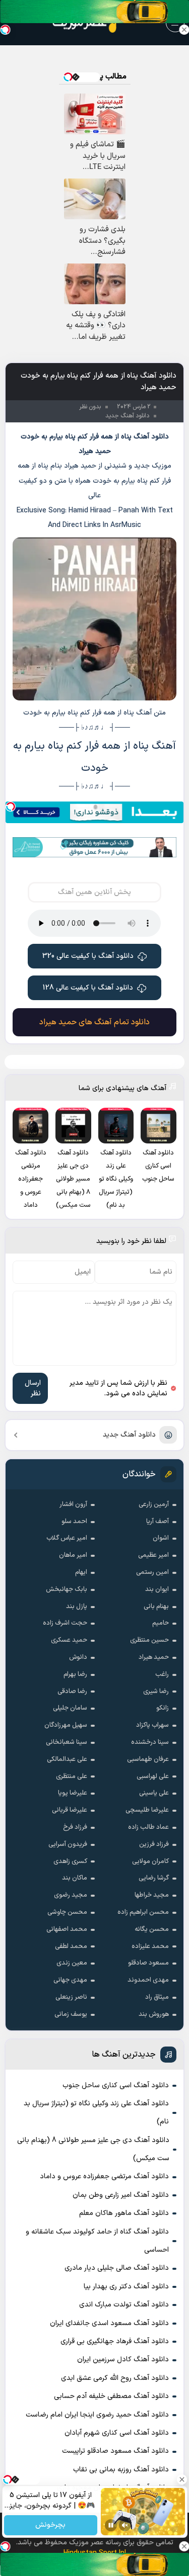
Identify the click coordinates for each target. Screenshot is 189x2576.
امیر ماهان (73, 1555)
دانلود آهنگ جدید (129, 1435)
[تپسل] (11, 807)
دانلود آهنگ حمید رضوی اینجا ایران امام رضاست (97, 2415)
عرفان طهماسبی (148, 1759)
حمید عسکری (69, 1640)
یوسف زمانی (71, 2014)
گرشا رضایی (154, 1878)
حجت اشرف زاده (65, 1623)
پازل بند (77, 1607)
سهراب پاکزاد (152, 1725)
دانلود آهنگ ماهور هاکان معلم (124, 2213)
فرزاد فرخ (75, 1827)
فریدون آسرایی (68, 1844)
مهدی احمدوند (148, 1980)
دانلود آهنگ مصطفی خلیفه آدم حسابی (111, 2396)
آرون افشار (73, 1504)
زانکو (163, 1708)
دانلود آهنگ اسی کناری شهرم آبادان (117, 2433)
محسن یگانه (152, 1929)
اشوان (161, 1538)
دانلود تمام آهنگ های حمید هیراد (94, 1022)
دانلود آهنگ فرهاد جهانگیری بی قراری (115, 2341)
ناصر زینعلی (71, 1997)
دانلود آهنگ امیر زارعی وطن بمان (121, 2195)
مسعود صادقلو (148, 1963)
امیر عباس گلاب (67, 1538)
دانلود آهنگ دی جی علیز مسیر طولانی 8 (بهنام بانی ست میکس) (93, 2149)
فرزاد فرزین (154, 1844)
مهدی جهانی (70, 1980)
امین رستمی (152, 1572)
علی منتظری (72, 1776)
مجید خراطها (152, 1895)
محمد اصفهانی (67, 1929)
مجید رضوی (71, 1895)
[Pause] (111, 2525)
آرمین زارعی (154, 1504)
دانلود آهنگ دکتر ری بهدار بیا (126, 2287)
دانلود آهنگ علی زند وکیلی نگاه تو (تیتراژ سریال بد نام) (96, 2113)
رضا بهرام (75, 1674)
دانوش (78, 1657)
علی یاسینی (154, 1793)
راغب (162, 1674)
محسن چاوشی (67, 1912)
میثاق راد (157, 1997)
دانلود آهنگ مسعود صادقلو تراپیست (115, 2451)
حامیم (161, 1623)
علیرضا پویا (73, 1793)
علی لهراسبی (153, 1776)
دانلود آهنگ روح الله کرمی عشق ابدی (115, 2378)
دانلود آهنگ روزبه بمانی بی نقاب (121, 2470)
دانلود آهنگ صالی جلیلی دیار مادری (117, 2268)
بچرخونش (50, 2525)
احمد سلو (74, 1522)
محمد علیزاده (150, 1946)
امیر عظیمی (153, 1555)
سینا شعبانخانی (67, 1742)
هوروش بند (154, 2014)
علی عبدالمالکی (67, 1759)
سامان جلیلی (70, 1708)
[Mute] (125, 2525)
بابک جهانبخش (67, 1589)
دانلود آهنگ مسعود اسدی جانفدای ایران (109, 2323)
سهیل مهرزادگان (66, 1725)
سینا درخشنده (150, 1742)
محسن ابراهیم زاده (143, 1912)
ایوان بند (157, 1589)
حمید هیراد (154, 1657)
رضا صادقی (72, 1692)
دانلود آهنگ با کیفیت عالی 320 (88, 956)
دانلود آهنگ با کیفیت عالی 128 (88, 988)
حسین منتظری (149, 1640)
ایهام (81, 1572)
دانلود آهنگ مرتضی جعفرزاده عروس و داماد (104, 2177)
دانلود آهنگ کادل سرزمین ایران (123, 2360)
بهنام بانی (156, 1607)
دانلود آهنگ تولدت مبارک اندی (124, 2305)
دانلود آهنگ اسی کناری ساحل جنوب (116, 2085)
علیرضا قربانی (70, 1810)
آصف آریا (157, 1522)
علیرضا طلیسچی (147, 1810)
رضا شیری (156, 1692)
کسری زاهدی (70, 1861)
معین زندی (72, 1963)
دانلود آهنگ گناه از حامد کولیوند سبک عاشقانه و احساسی (97, 2241)
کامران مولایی (150, 1861)
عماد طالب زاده (148, 1827)
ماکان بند (75, 1878)
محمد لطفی (71, 1946)
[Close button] (184, 30)
